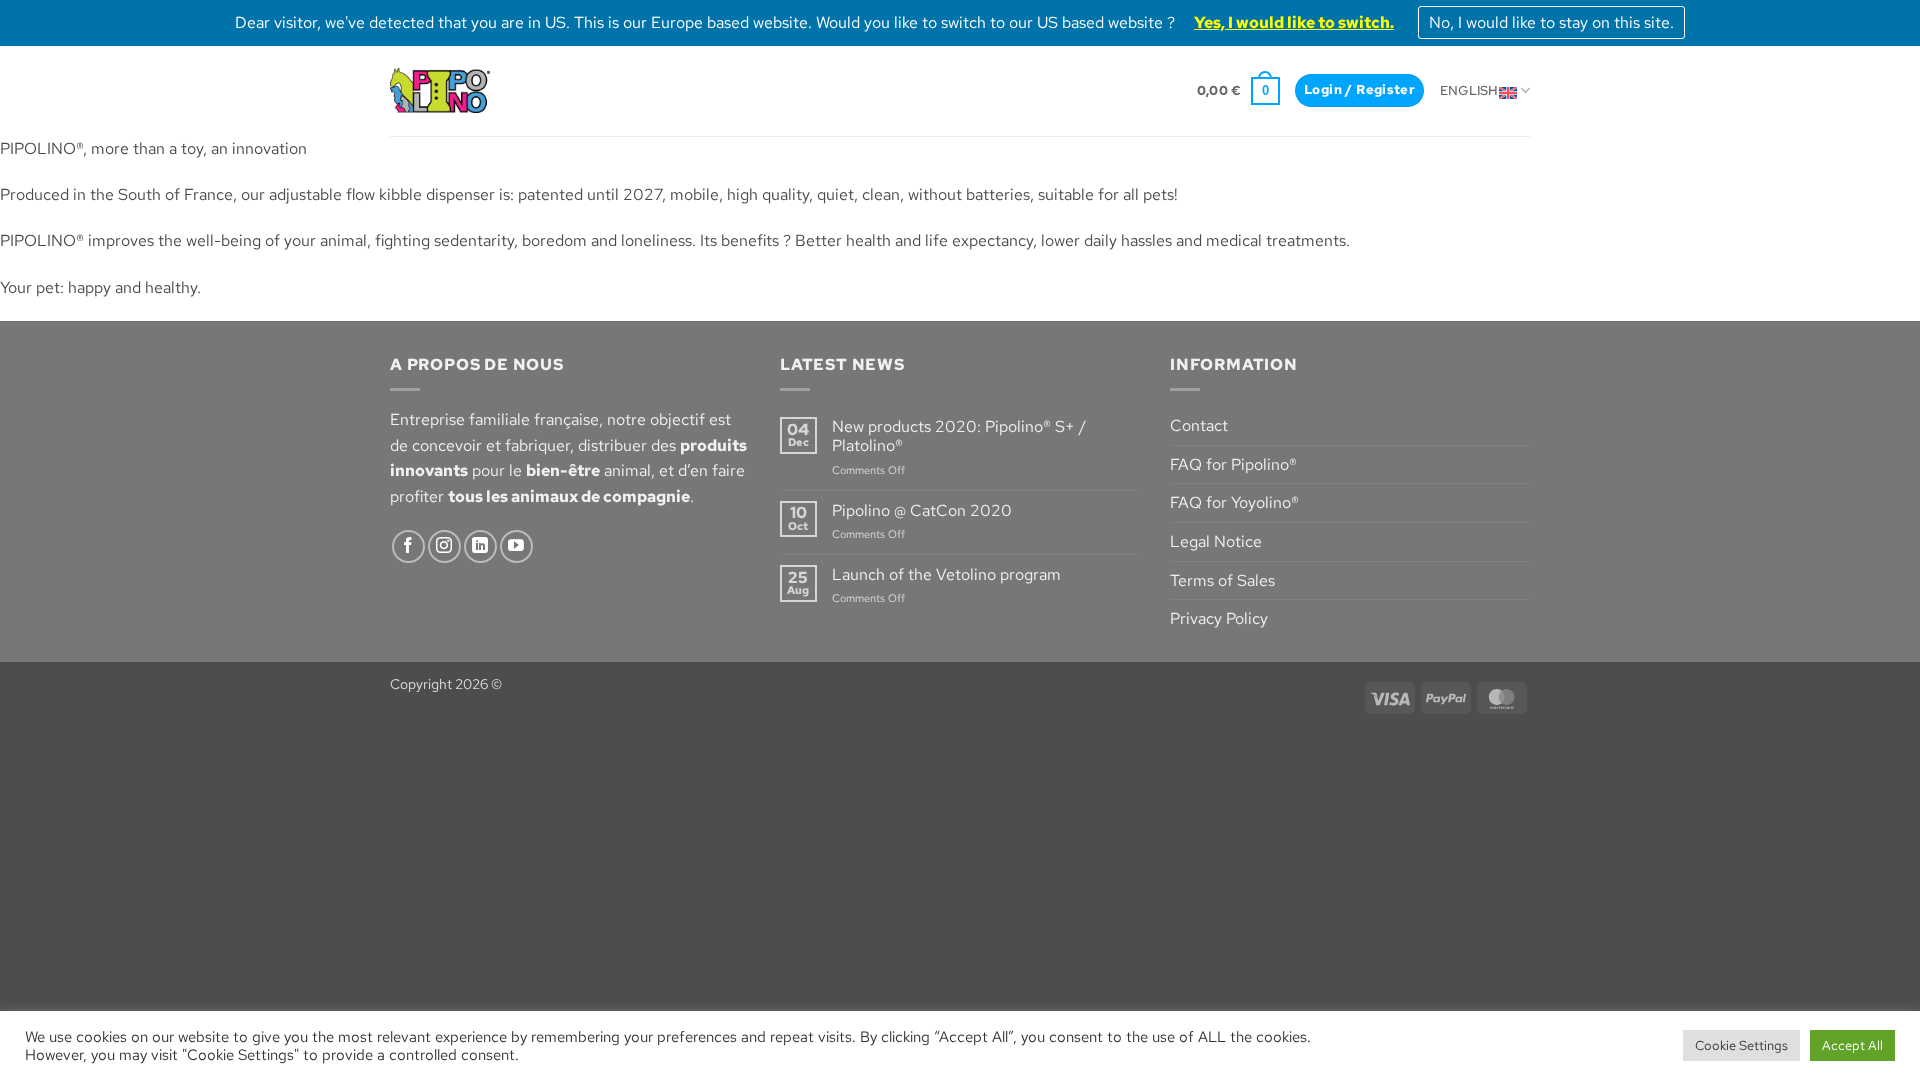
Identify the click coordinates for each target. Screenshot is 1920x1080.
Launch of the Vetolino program (946, 574)
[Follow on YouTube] (516, 546)
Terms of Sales (1222, 580)
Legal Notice (1216, 541)
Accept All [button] (1852, 1045)
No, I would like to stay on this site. (1551, 22)
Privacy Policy (1219, 618)
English (1469, 90)
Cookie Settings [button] (1741, 1045)
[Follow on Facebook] (408, 546)
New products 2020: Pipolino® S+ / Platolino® (959, 436)
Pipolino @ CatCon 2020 (922, 510)
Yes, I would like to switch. (1294, 22)
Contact (1199, 425)
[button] (1238, 91)
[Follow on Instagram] (444, 546)
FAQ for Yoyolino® (1234, 502)
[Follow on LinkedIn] (480, 546)
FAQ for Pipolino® (1233, 464)
